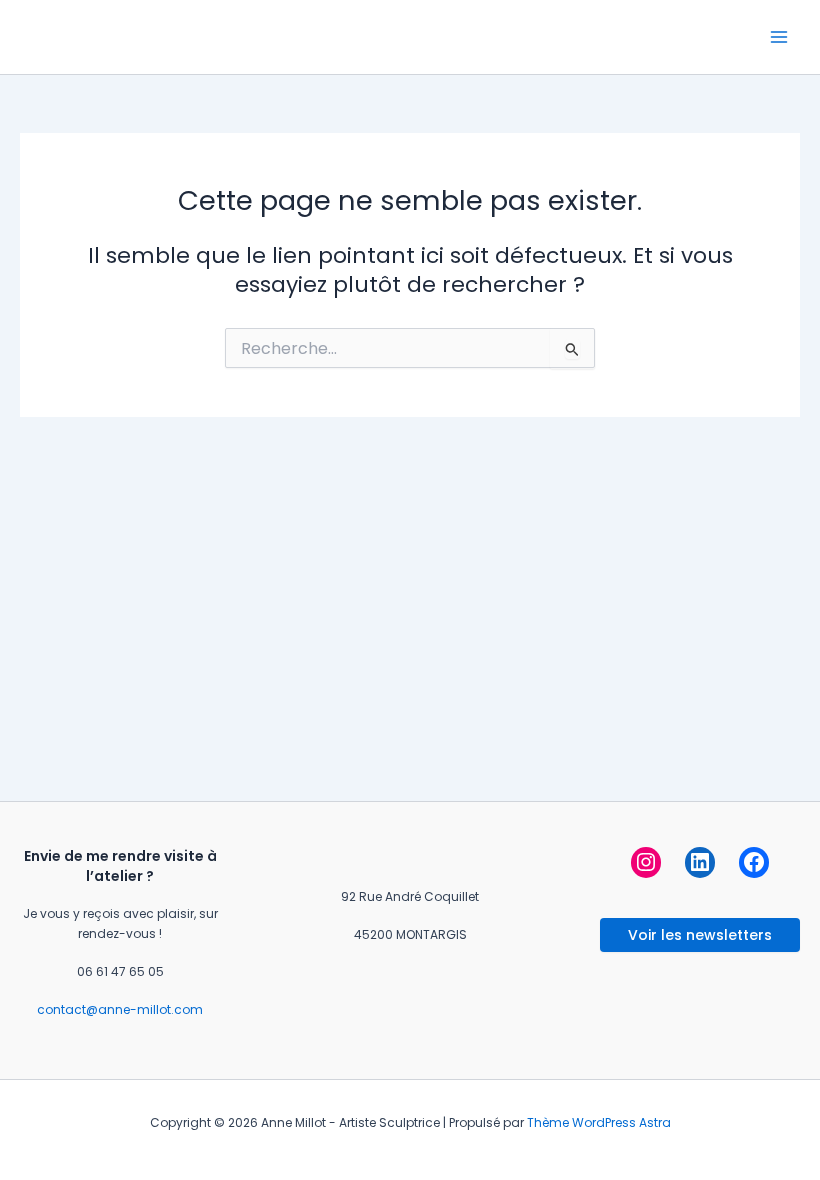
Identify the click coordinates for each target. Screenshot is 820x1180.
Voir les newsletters (700, 935)
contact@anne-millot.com (120, 1009)
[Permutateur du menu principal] (779, 37)
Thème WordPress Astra (599, 1122)
